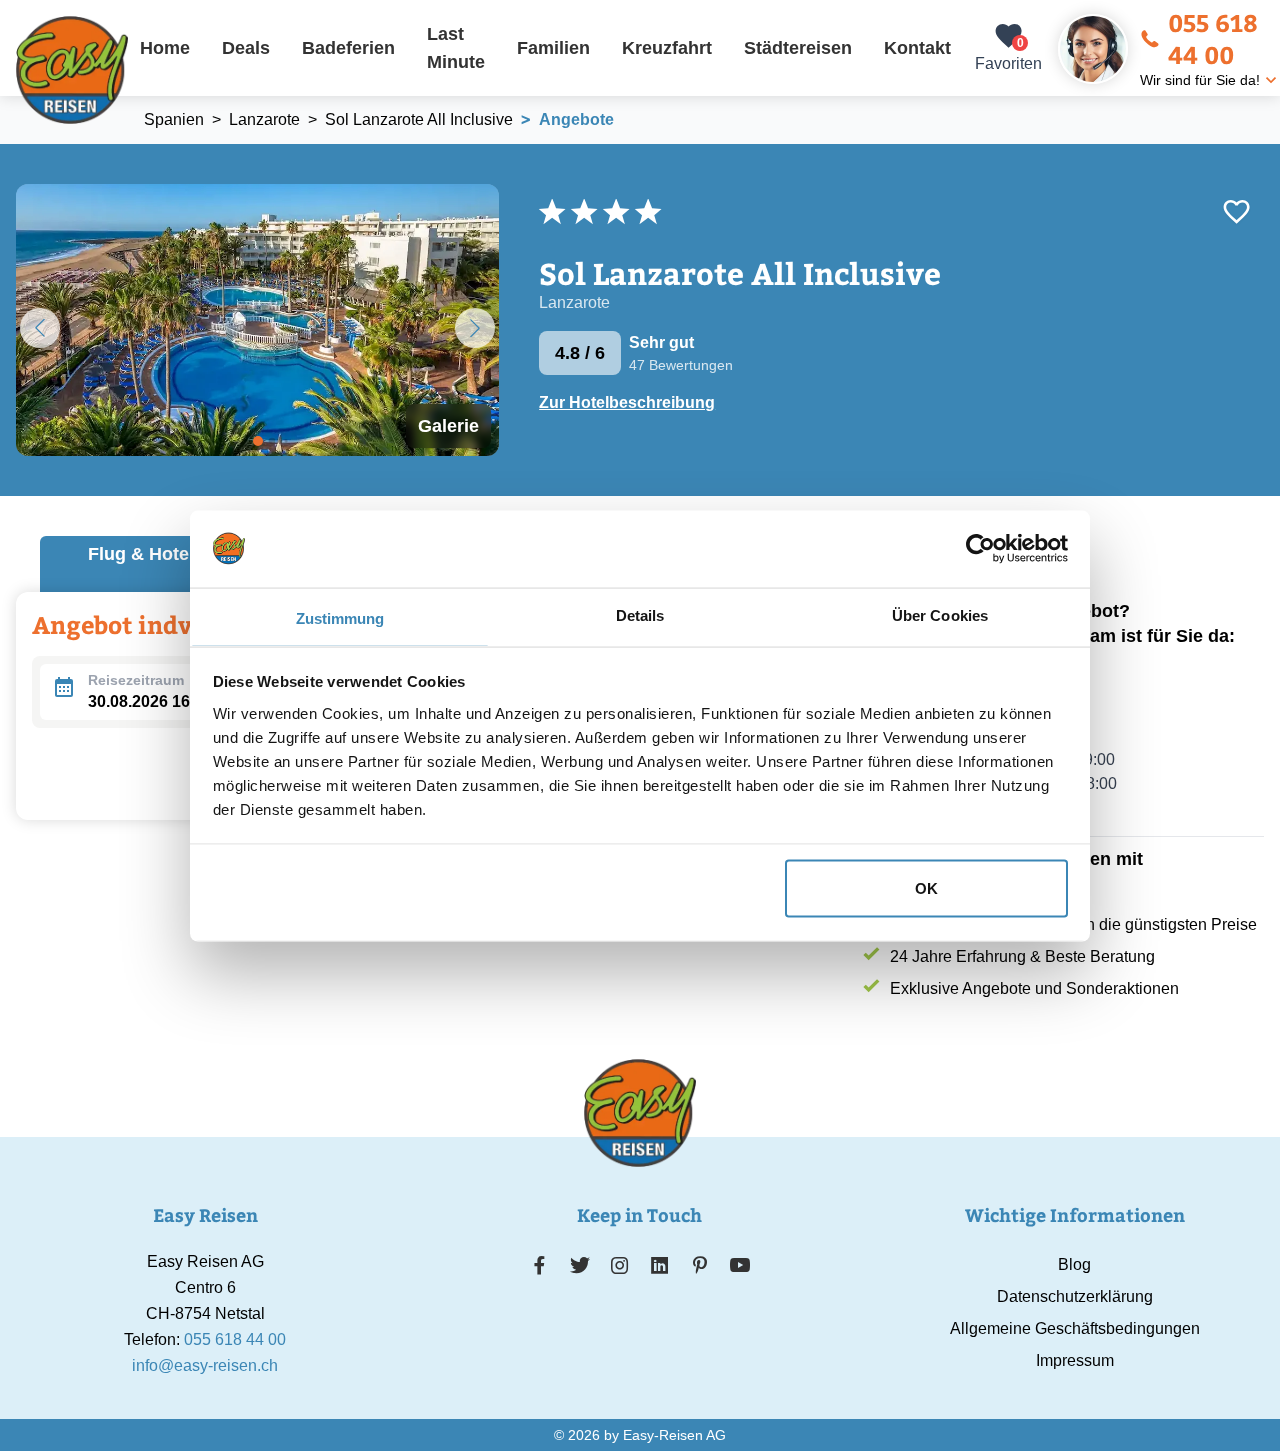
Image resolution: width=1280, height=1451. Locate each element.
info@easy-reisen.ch (205, 1365)
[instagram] (620, 1265)
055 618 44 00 (1213, 38)
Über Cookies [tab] (940, 614)
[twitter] (580, 1265)
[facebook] (539, 1265)
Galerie (448, 426)
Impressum (1075, 1360)
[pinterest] (699, 1265)
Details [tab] (640, 614)
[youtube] (740, 1265)
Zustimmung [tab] (340, 617)
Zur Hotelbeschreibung (627, 402)
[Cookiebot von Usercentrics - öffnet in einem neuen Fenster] (980, 548)
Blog (1074, 1264)
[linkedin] (660, 1265)
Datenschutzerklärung (1075, 1296)
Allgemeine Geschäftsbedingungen (1075, 1328)
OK (926, 887)
